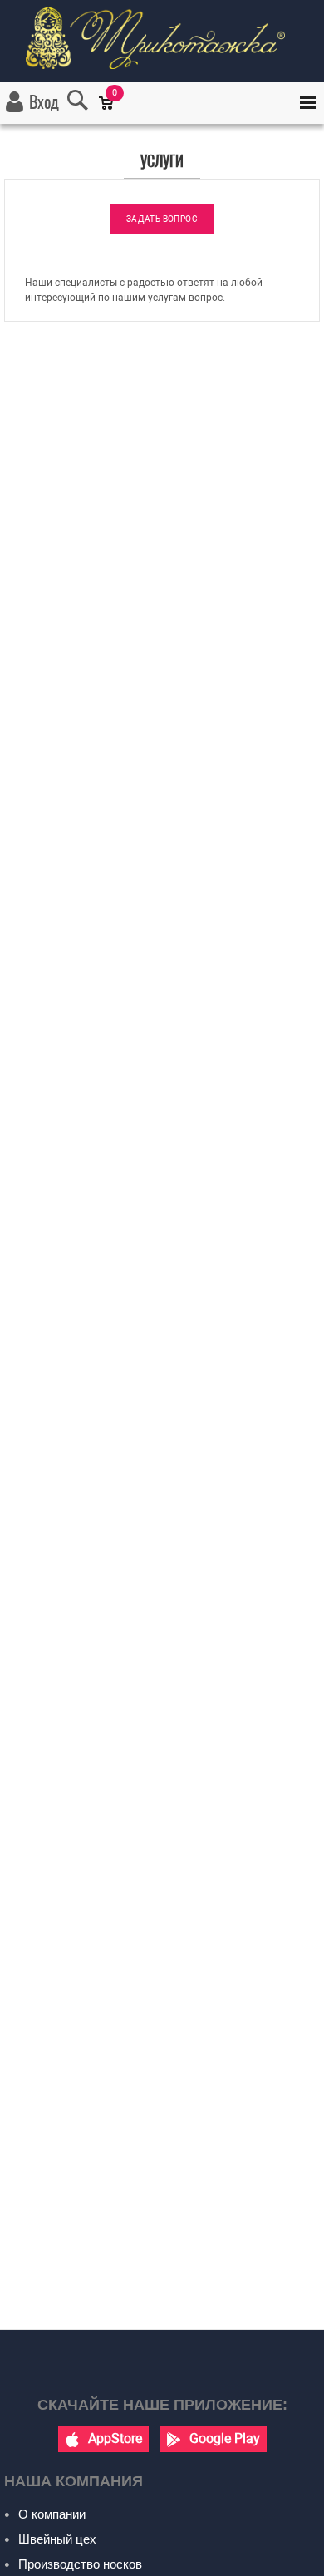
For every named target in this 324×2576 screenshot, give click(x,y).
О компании (52, 2514)
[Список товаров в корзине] (114, 114)
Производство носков (80, 2564)
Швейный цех (57, 2539)
